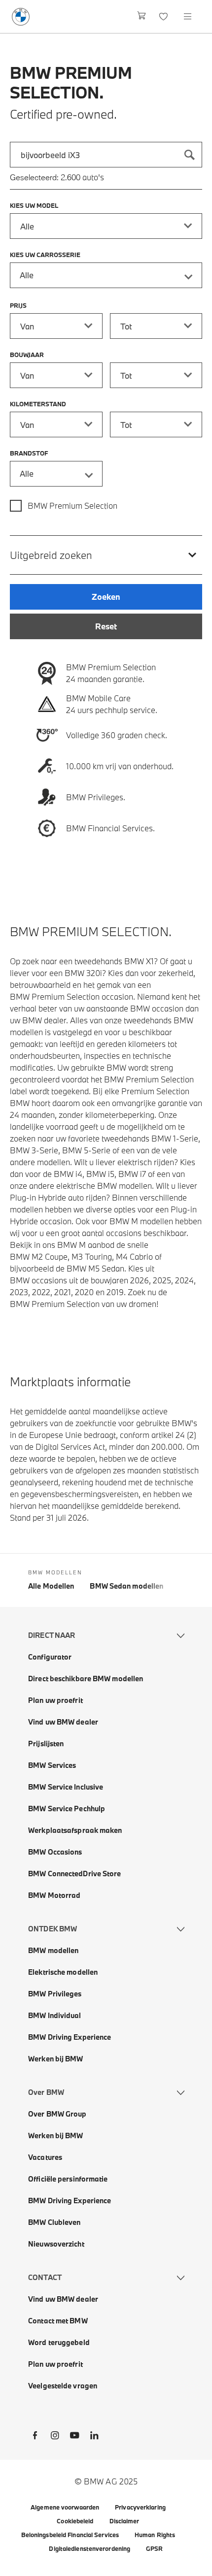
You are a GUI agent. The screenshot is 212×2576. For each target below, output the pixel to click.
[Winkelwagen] (142, 16)
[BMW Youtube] (74, 2437)
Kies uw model (34, 205)
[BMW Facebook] (35, 2437)
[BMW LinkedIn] (94, 2437)
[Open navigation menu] (188, 16)
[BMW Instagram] (55, 2437)
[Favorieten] (164, 16)
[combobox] (106, 155)
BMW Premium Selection (72, 505)
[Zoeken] (189, 155)
